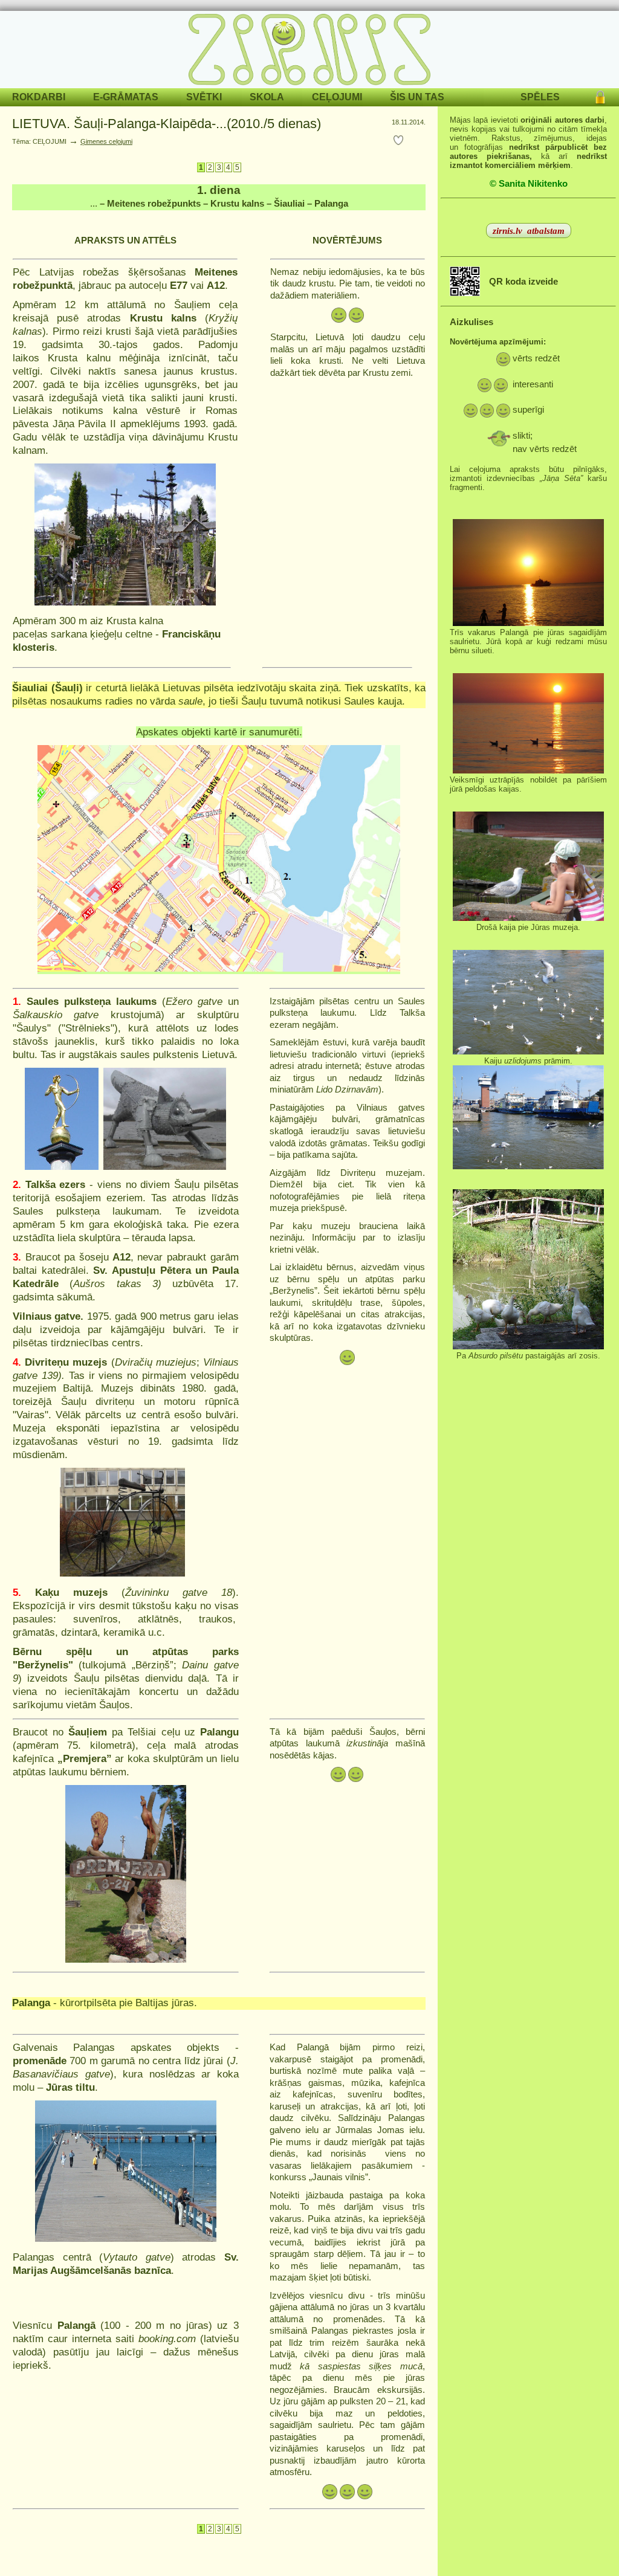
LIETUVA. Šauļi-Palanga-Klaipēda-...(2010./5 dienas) (167, 124)
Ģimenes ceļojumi (106, 141)
